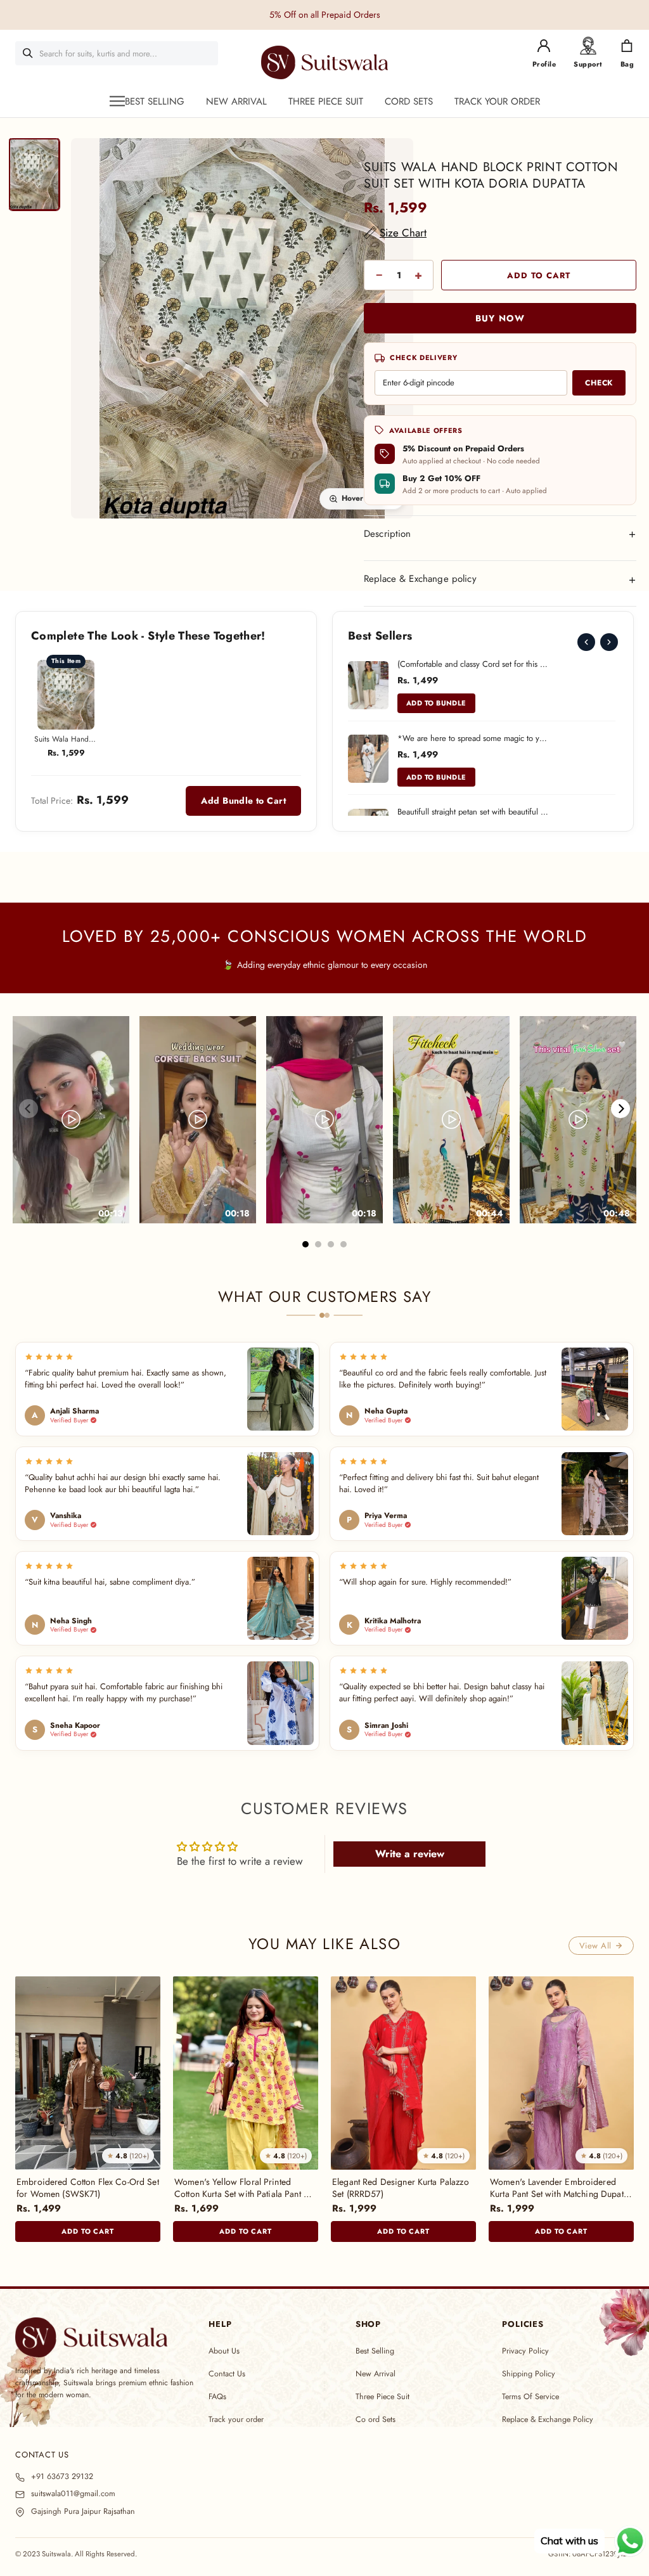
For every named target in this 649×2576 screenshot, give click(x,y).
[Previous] (586, 642)
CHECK (599, 383)
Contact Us (227, 2374)
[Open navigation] (117, 101)
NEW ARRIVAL (236, 101)
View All (595, 1946)
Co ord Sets (376, 2419)
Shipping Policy (529, 2374)
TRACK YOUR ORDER (497, 101)
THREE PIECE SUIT (326, 101)
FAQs (217, 2397)
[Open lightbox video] (71, 1120)
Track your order (236, 2419)
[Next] (609, 642)
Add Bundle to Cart (243, 801)
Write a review (410, 1854)
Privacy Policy (525, 2351)
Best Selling (375, 2351)
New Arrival (376, 2374)
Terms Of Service (530, 2397)
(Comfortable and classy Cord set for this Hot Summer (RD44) (473, 664)
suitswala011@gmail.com (73, 2494)
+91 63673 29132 (62, 2477)
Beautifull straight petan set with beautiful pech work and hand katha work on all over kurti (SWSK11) (473, 812)
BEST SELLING (155, 101)
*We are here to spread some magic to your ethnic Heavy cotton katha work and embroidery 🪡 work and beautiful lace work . (473, 738)
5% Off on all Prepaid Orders (325, 15)
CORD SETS (409, 101)
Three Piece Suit (382, 2397)
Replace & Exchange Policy (548, 2419)
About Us (224, 2351)
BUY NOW (500, 318)
